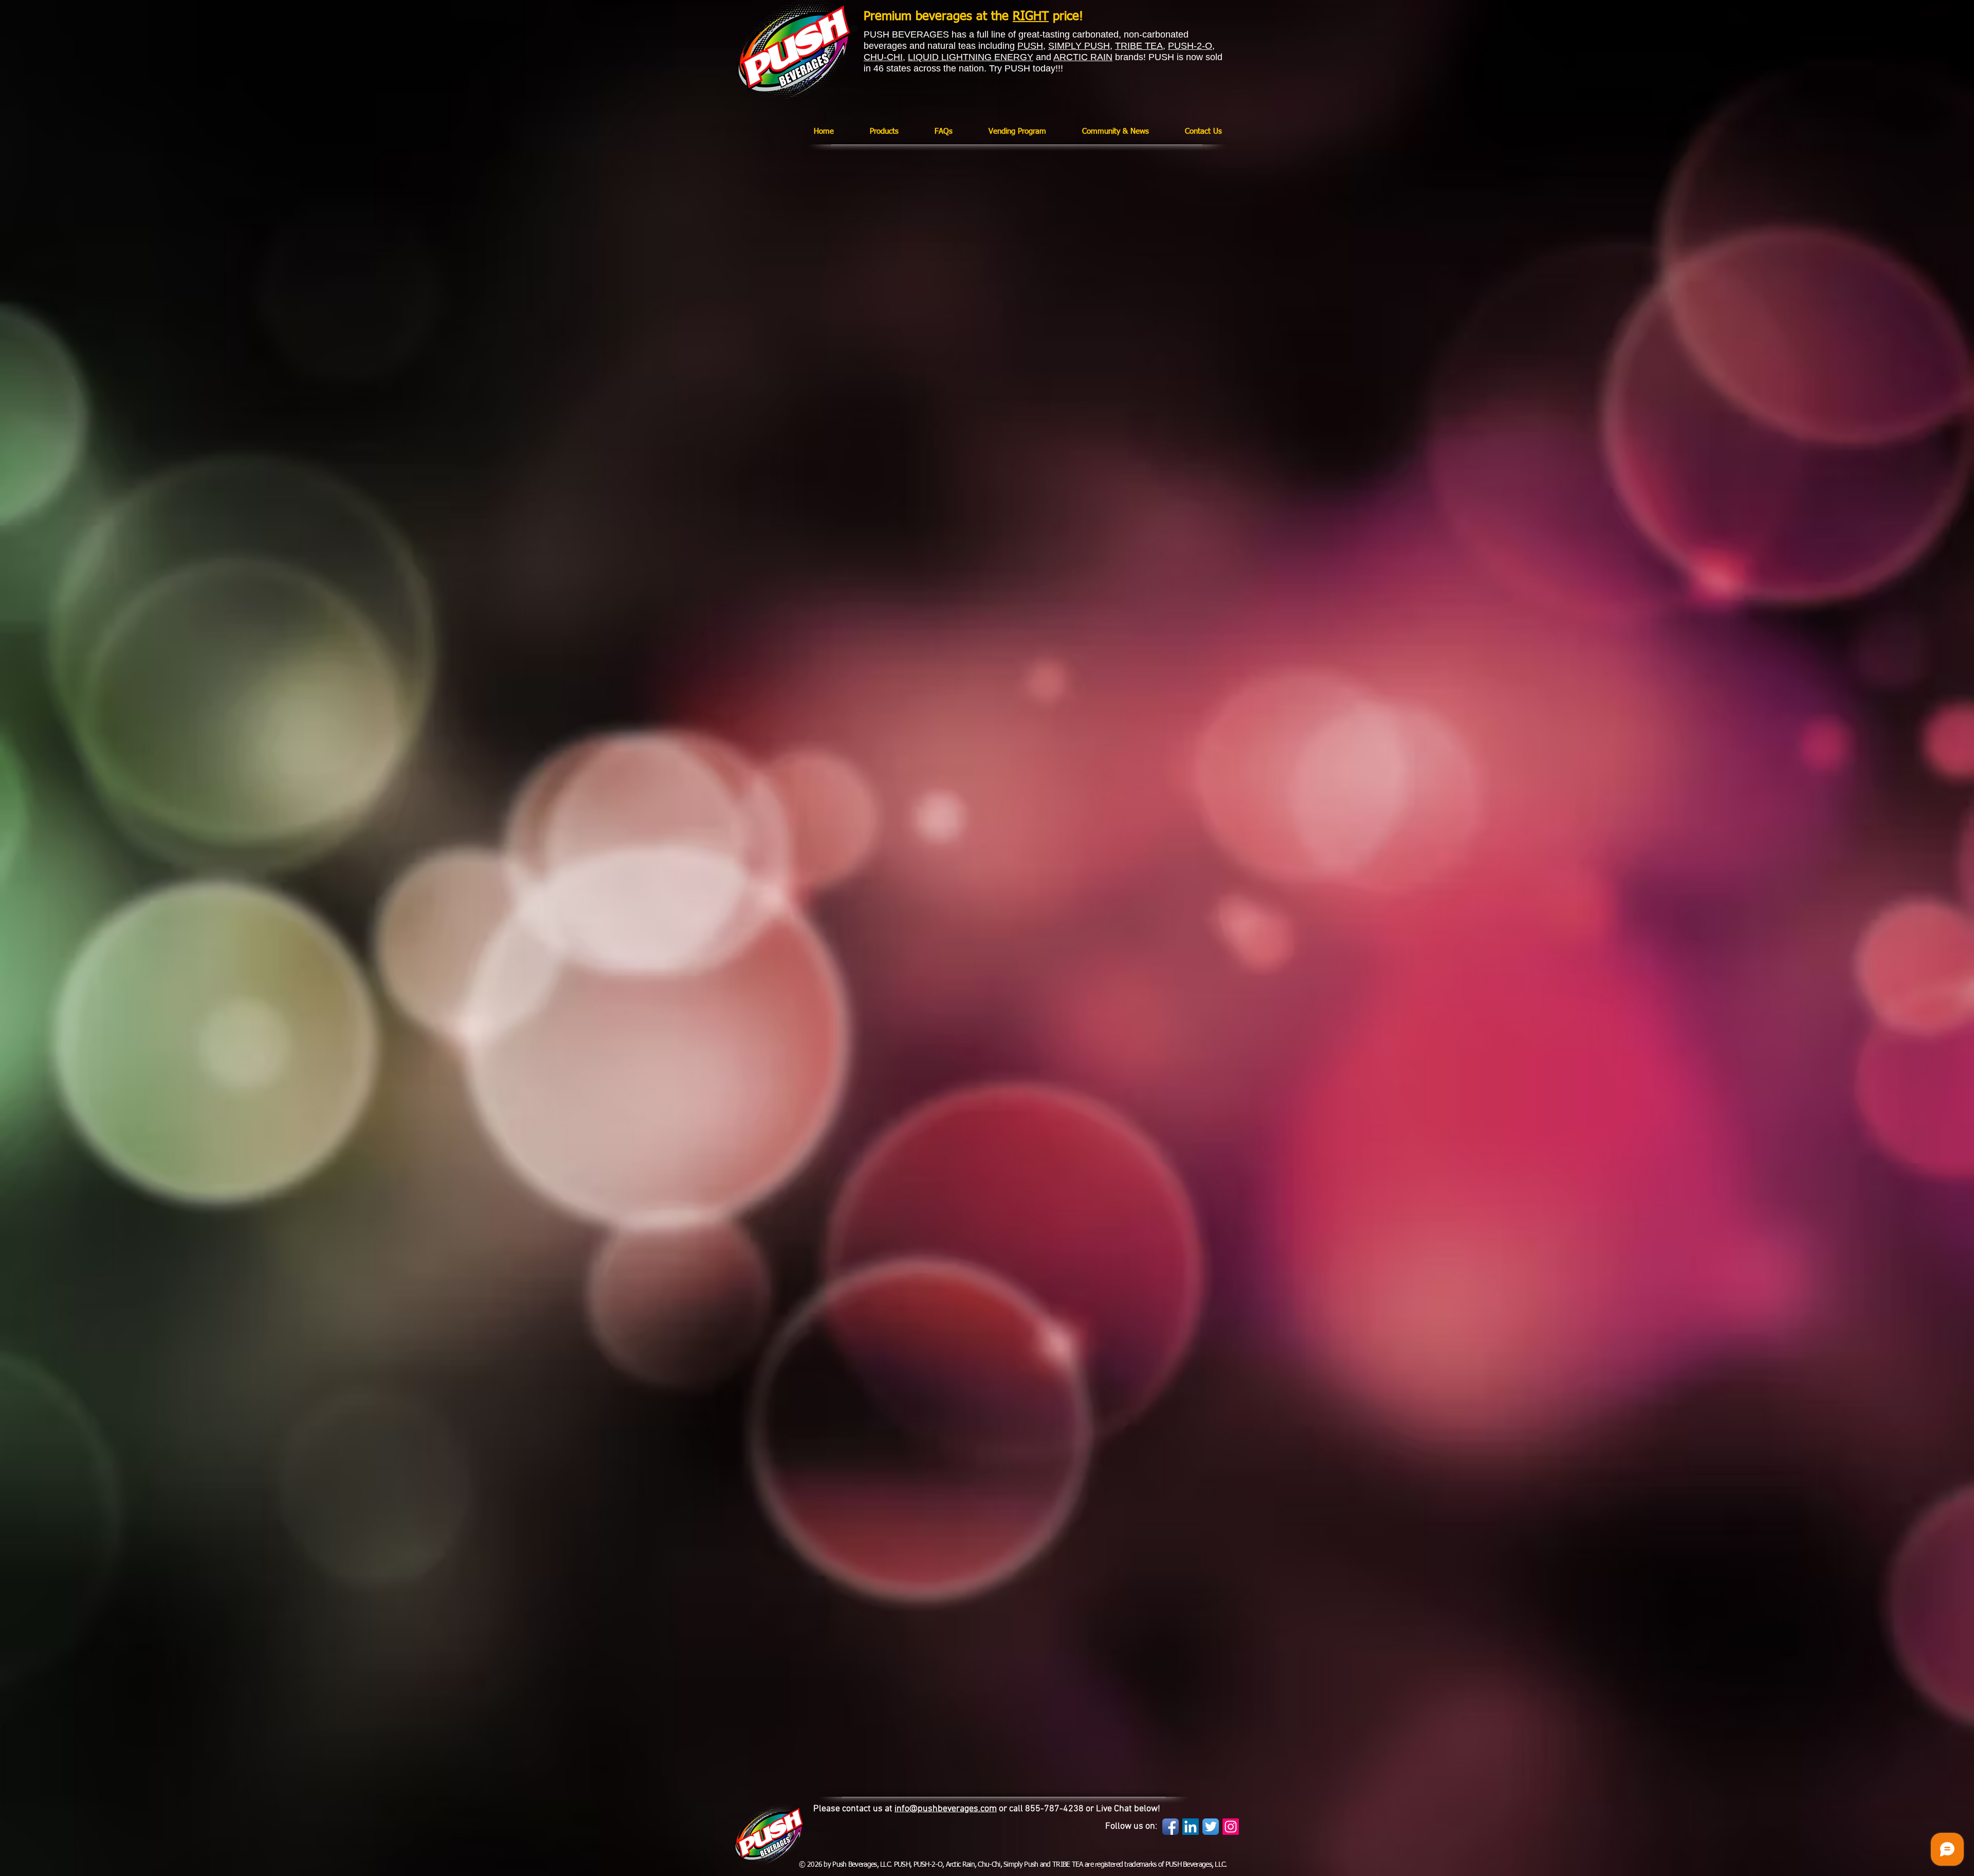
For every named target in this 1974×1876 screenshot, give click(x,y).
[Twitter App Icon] (1211, 1827)
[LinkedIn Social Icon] (1191, 1827)
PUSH (1030, 46)
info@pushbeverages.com (946, 1809)
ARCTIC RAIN (1083, 57)
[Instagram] (1231, 1827)
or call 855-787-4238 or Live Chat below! (1079, 1809)
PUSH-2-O (1190, 46)
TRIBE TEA (1139, 46)
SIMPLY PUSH (1079, 46)
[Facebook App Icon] (1171, 1827)
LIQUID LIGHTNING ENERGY (971, 57)
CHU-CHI (883, 57)
